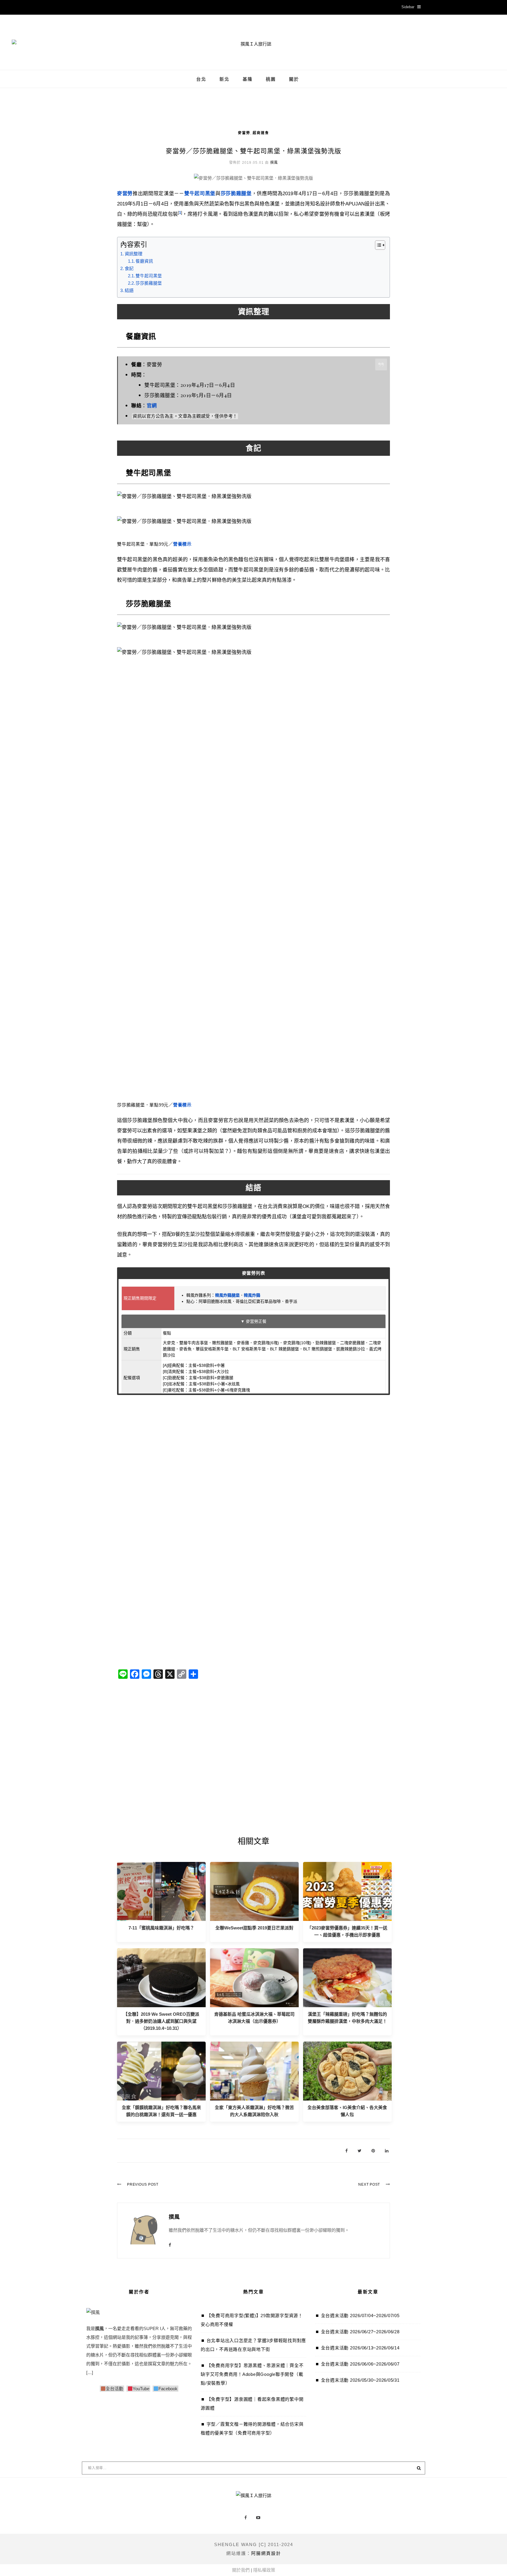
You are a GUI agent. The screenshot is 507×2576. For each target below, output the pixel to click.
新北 (224, 79)
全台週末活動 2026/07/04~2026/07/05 (360, 2316)
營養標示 (182, 544)
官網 (152, 405)
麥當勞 (244, 133)
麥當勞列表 (254, 1273)
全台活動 (114, 2389)
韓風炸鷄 (252, 1295)
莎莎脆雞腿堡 (149, 283)
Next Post (369, 2184)
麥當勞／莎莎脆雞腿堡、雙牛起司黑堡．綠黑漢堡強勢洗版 (253, 151)
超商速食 (261, 133)
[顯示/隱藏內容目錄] (377, 245)
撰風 (274, 163)
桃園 (271, 79)
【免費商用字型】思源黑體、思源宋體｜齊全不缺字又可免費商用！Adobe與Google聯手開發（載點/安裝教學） (252, 2374)
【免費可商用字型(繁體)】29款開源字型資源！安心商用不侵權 (252, 2320)
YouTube (141, 2389)
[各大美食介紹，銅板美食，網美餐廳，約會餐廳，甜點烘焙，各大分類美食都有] (347, 2071)
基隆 (248, 79)
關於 (294, 79)
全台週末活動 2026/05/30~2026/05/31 (360, 2380)
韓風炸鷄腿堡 (227, 1295)
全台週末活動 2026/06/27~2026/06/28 (360, 2332)
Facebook (168, 2389)
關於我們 (241, 2570)
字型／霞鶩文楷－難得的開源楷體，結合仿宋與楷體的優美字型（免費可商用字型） (252, 2429)
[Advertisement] (253, 1462)
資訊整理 (133, 254)
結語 (129, 290)
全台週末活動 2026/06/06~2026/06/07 (360, 2364)
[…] (90, 2372)
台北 (201, 79)
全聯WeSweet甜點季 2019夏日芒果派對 (254, 1928)
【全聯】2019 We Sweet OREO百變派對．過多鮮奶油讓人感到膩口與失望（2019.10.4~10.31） (161, 2021)
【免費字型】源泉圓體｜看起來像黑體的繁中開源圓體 (252, 2404)
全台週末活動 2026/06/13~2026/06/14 (360, 2348)
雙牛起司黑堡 (149, 276)
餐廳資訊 (144, 261)
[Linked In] (387, 2151)
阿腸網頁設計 (266, 2553)
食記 (129, 268)
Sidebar (408, 7)
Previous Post (143, 2184)
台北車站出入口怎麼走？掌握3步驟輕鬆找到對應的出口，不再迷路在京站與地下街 (253, 2345)
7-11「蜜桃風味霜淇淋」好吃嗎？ (161, 1928)
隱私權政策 (264, 2570)
